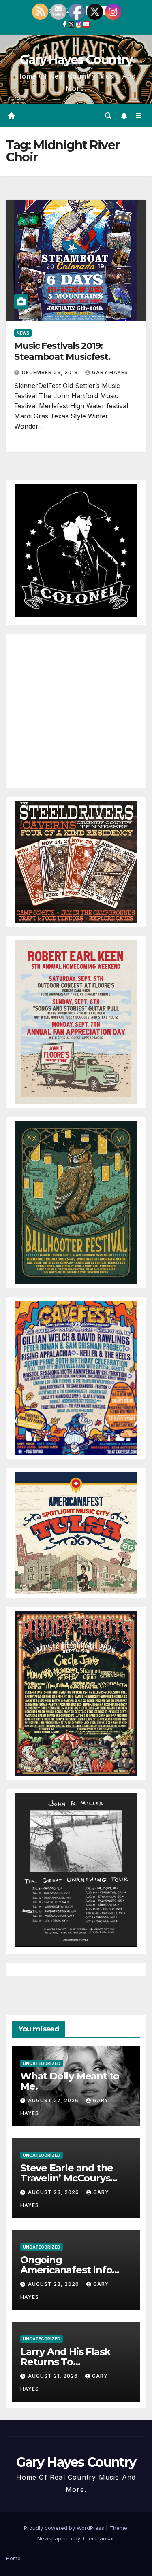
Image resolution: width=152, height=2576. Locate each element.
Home (13, 2558)
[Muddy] (76, 1693)
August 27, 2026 (54, 2100)
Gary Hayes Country (76, 60)
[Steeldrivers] (76, 861)
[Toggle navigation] (139, 116)
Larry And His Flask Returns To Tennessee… (65, 2362)
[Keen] (76, 1021)
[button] (108, 116)
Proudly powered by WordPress (65, 2528)
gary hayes (110, 372)
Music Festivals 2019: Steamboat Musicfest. (62, 351)
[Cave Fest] (76, 1377)
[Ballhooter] (76, 1202)
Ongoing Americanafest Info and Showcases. (66, 2270)
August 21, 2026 (54, 2376)
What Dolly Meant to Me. (70, 2081)
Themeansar (98, 2538)
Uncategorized (42, 2063)
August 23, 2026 (54, 2192)
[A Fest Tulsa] (76, 1532)
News (23, 333)
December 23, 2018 (51, 372)
